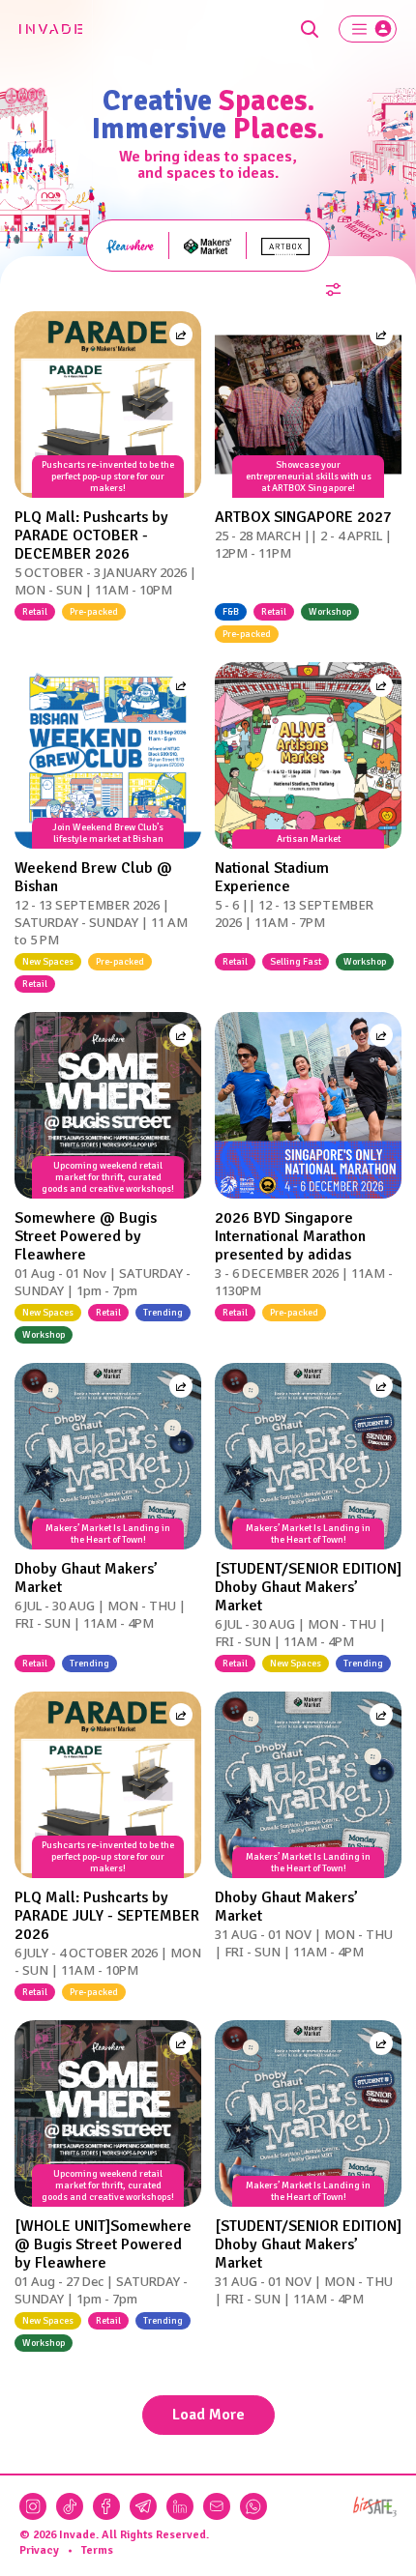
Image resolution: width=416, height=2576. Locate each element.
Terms (97, 2550)
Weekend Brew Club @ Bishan (93, 877)
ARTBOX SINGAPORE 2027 (303, 517)
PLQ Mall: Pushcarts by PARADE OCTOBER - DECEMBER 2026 (91, 535)
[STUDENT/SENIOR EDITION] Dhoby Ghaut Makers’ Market (308, 1587)
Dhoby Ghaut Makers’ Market (86, 1578)
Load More (208, 2415)
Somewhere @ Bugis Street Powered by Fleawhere (86, 1236)
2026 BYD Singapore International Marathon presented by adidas (290, 1236)
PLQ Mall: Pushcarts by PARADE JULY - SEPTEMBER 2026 (107, 1916)
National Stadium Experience (272, 877)
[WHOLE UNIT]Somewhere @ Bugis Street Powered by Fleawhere (103, 2244)
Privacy (39, 2550)
